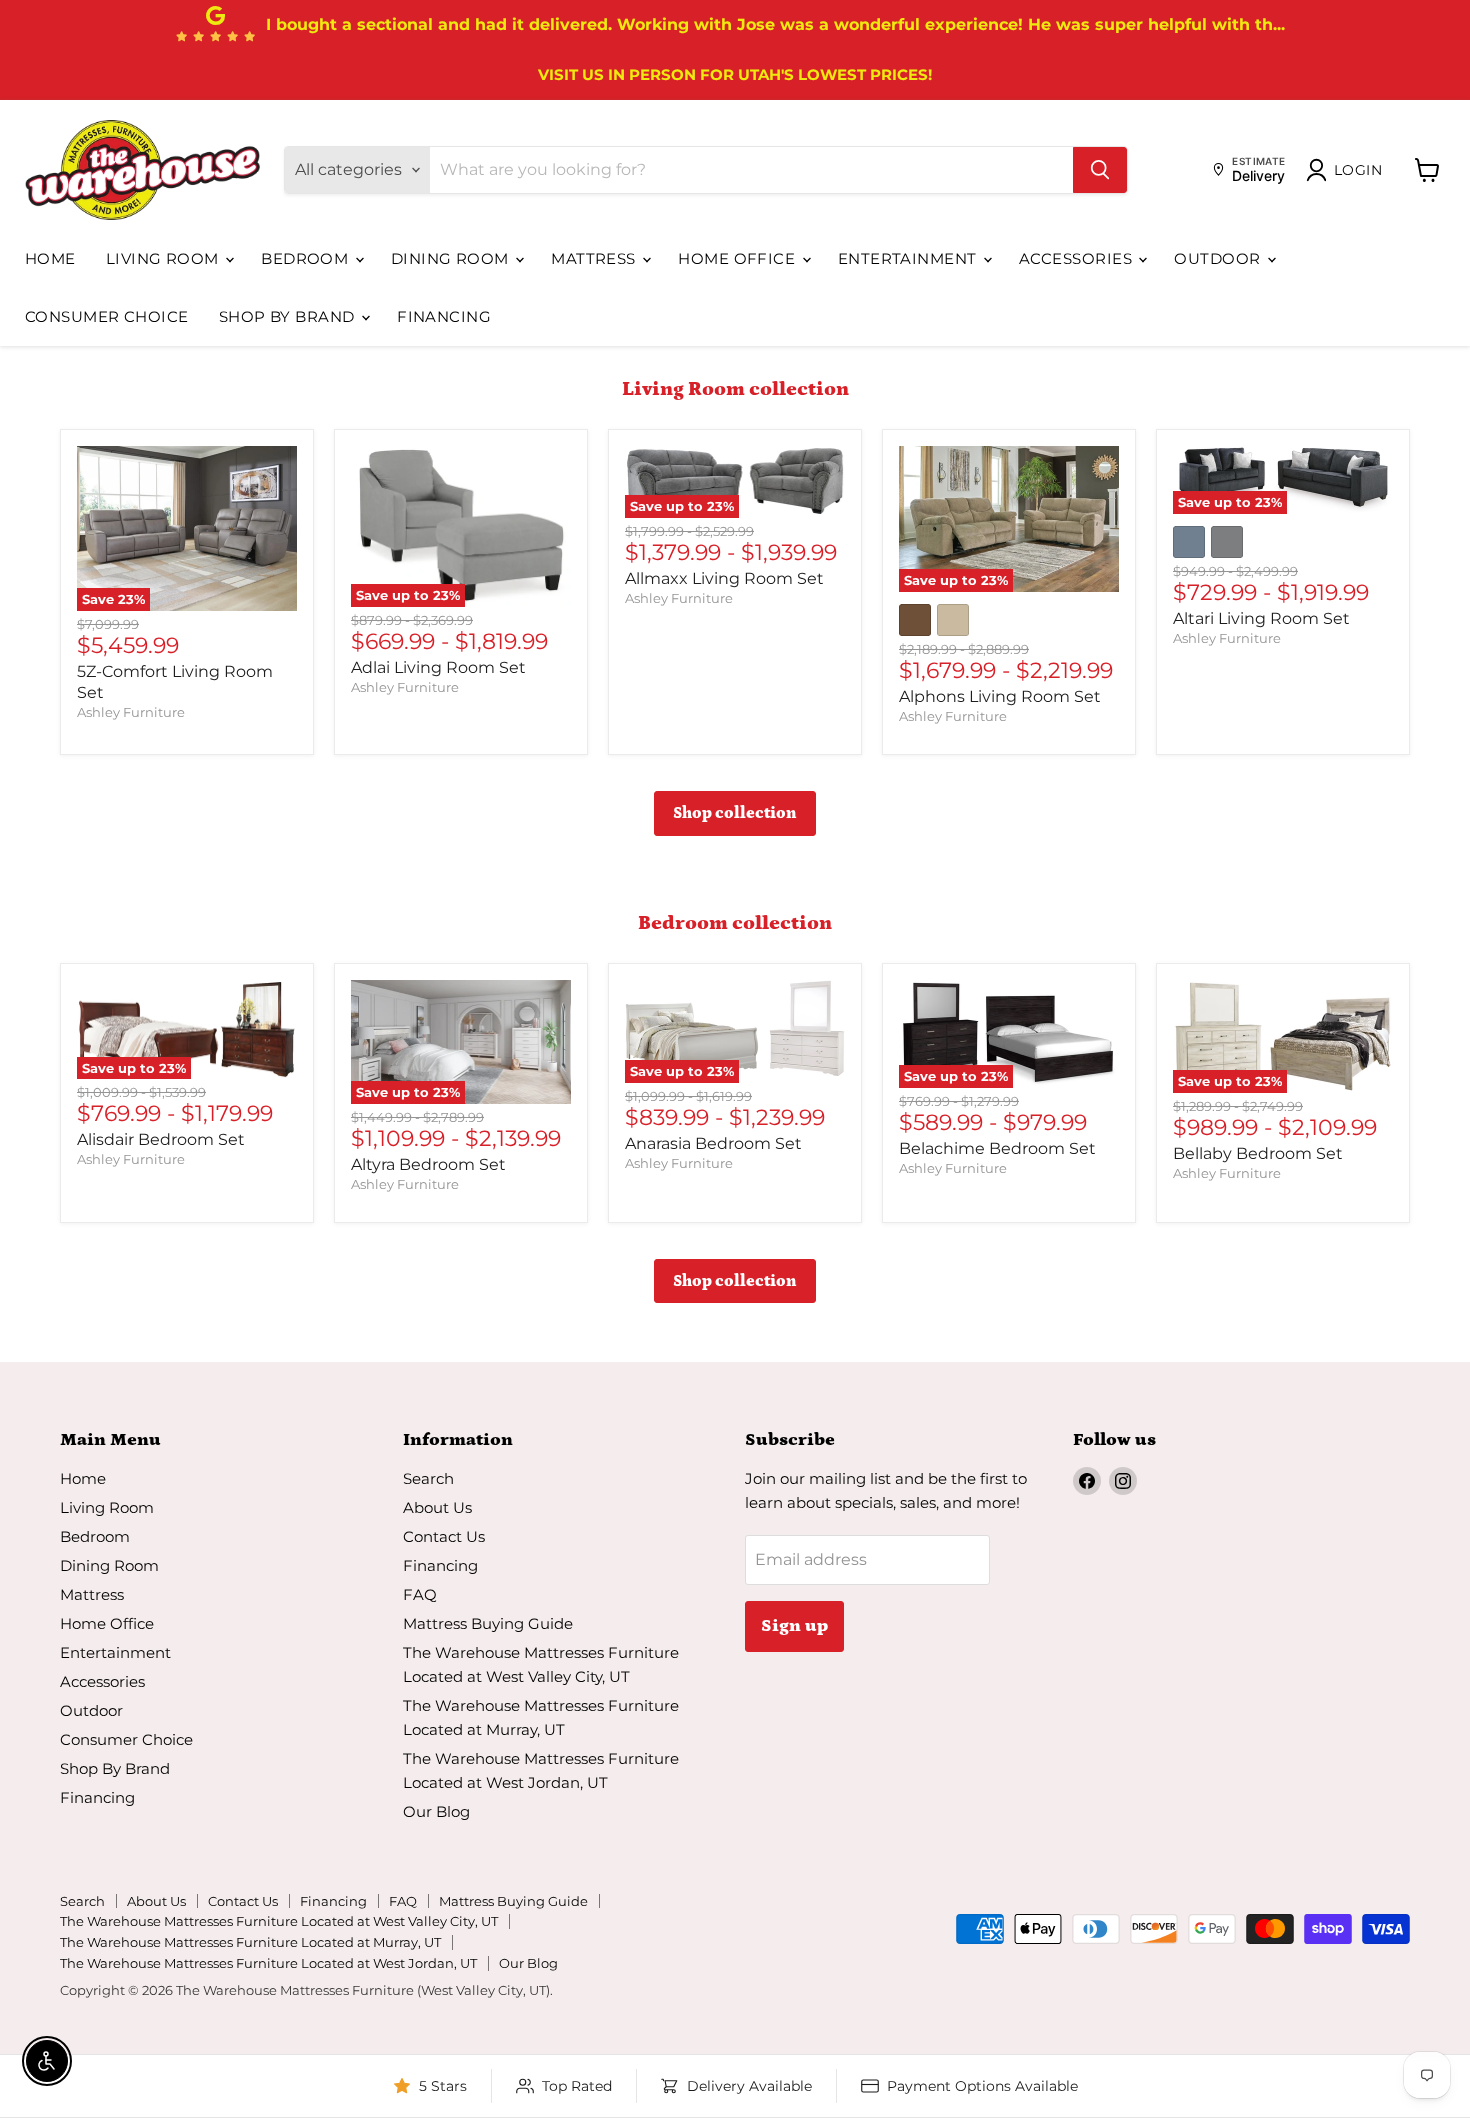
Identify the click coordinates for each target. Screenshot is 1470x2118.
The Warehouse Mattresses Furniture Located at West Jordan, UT (268, 1963)
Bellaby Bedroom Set (1258, 1153)
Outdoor (1219, 258)
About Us (437, 1507)
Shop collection (735, 813)
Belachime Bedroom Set (997, 1148)
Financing (444, 316)
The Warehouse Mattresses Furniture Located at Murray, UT (250, 1942)
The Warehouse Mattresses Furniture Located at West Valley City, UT (279, 1921)
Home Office (738, 258)
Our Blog (436, 1811)
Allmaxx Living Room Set (724, 578)
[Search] (1100, 170)
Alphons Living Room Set (1000, 696)
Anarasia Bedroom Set (713, 1143)
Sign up (794, 1626)
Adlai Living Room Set (438, 667)
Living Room (164, 258)
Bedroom (307, 258)
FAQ (420, 1594)
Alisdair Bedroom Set (161, 1139)
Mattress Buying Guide (488, 1623)
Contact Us (444, 1536)
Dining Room (452, 258)
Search (428, 1478)
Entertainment (909, 258)
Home (50, 258)
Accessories (1077, 258)
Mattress (595, 258)
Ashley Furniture (131, 712)
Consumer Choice (107, 316)
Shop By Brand (289, 316)
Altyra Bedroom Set (428, 1164)
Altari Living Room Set (1261, 618)
